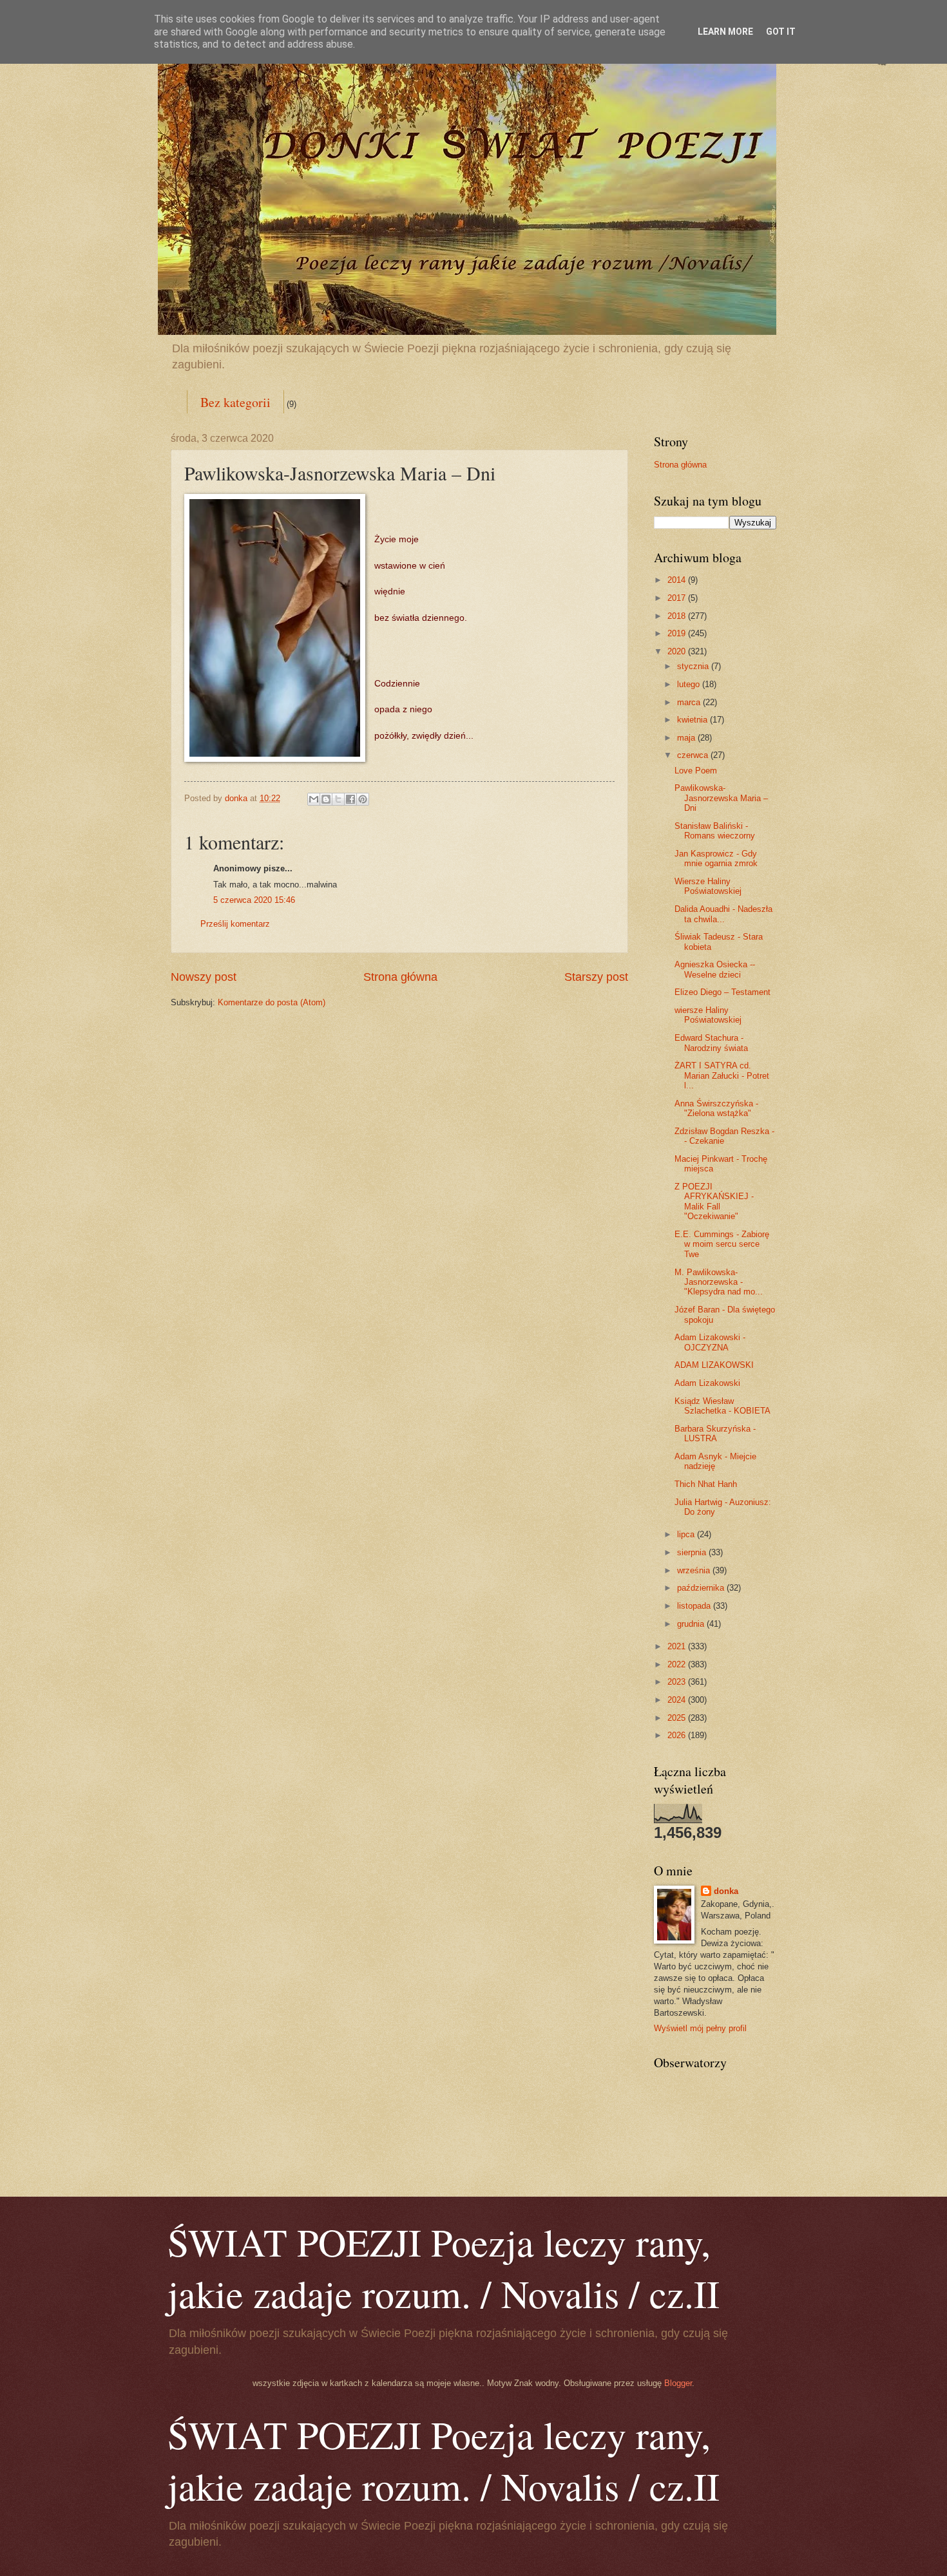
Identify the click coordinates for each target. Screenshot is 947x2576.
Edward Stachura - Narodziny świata (711, 1043)
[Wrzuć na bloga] (326, 799)
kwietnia (694, 720)
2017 (678, 598)
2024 (678, 1700)
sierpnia (693, 1552)
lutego (690, 684)
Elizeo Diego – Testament (722, 992)
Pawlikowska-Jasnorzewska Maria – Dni (721, 798)
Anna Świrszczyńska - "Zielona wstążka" (716, 1108)
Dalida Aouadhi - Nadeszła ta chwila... (723, 914)
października (702, 1588)
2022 (678, 1664)
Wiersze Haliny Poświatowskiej (708, 886)
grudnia (692, 1624)
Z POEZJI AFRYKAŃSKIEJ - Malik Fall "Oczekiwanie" (714, 1201)
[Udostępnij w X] (338, 799)
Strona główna (400, 977)
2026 (678, 1735)
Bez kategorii (235, 402)
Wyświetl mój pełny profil (700, 2028)
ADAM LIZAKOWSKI (714, 1365)
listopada (695, 1606)
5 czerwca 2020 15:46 (254, 900)
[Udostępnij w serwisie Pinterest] (363, 799)
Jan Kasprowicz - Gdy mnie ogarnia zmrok (716, 858)
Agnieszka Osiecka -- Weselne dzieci (715, 969)
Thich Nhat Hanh (706, 1484)
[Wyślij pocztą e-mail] (314, 799)
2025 (678, 1718)
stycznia (694, 666)
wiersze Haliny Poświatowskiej (708, 1015)
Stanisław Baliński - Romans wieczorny (715, 831)
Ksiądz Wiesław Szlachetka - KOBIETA (722, 1406)
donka (726, 1891)
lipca (687, 1534)
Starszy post (596, 977)
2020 (678, 651)
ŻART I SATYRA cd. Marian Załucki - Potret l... (722, 1075)
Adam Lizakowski (707, 1383)
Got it (781, 32)
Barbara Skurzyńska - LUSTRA (715, 1434)
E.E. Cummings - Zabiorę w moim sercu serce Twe (722, 1244)
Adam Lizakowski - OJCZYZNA (710, 1342)
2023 (678, 1682)
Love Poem (696, 771)
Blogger (678, 2383)
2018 (678, 616)
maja (687, 738)
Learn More (725, 32)
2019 (678, 633)
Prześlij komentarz (235, 924)
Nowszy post (204, 977)
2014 (678, 580)
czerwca (694, 755)
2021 (678, 1646)
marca (690, 702)
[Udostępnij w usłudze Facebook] (350, 799)
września (695, 1570)
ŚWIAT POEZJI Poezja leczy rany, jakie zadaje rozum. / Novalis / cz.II (444, 2268)
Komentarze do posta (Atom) (272, 1002)
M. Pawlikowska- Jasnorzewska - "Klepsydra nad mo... (719, 1282)
